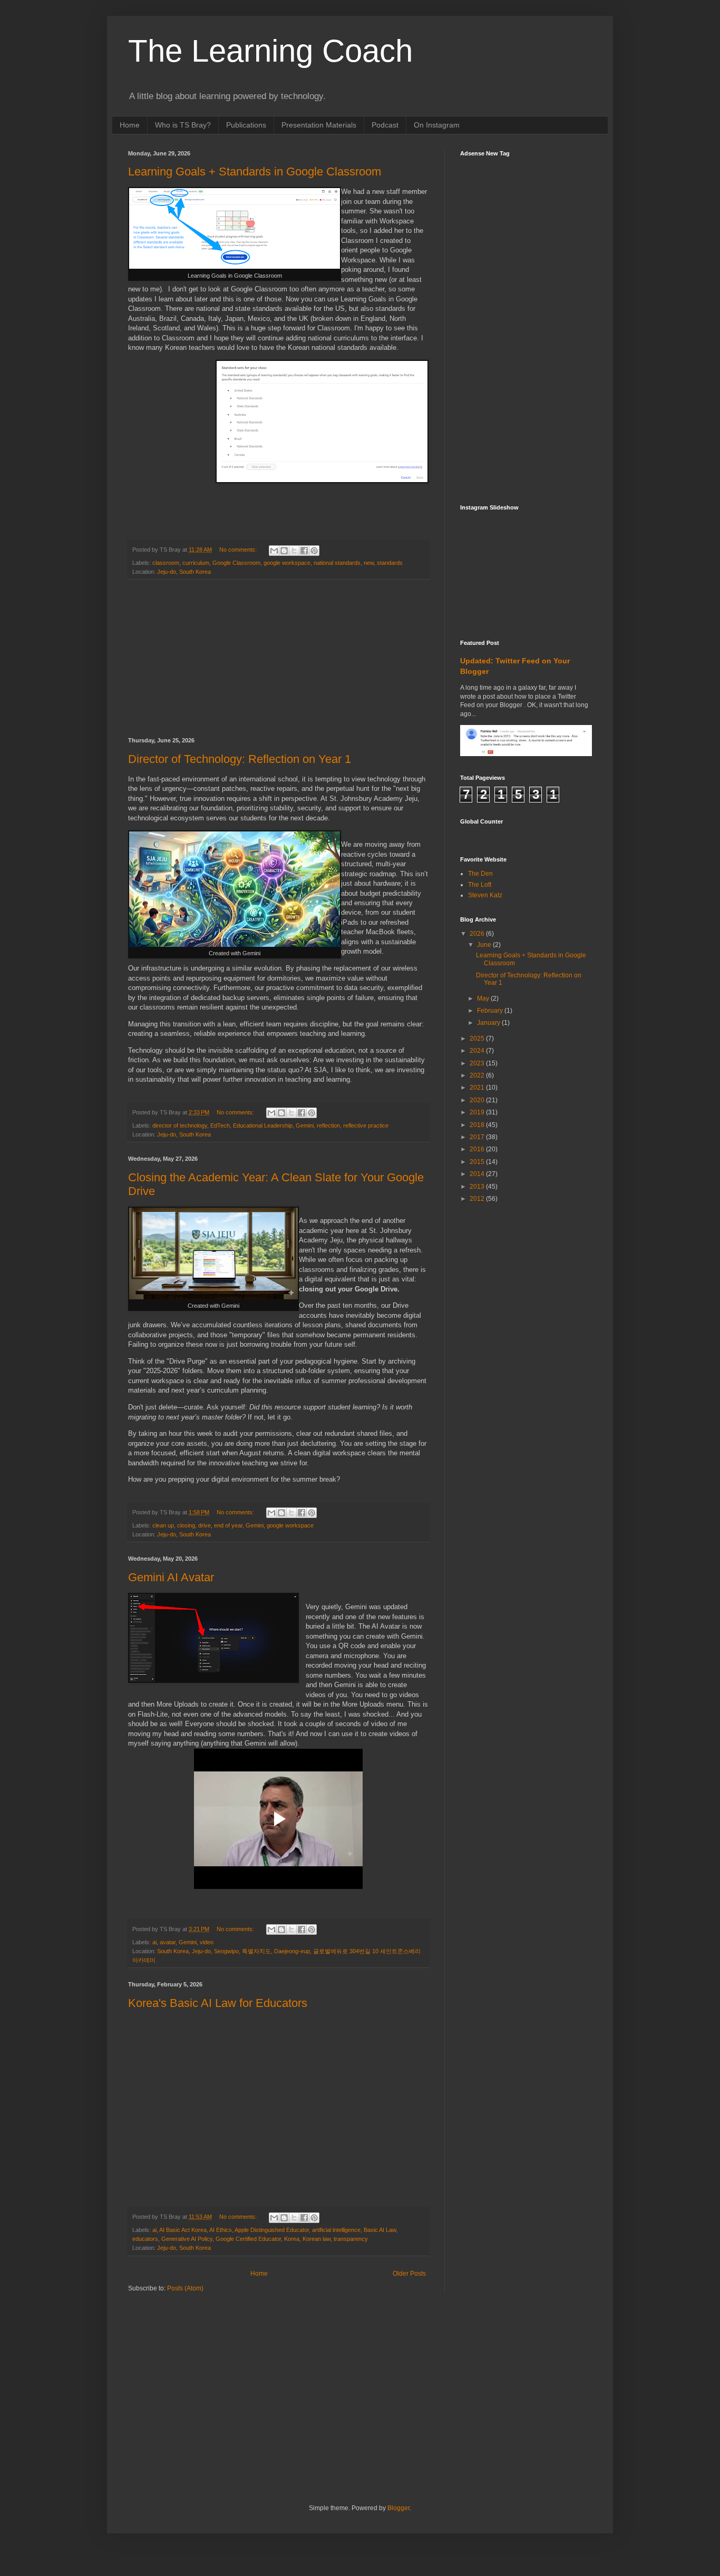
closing (186, 1525)
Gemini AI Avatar (171, 1577)
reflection (328, 1125)
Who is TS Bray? (183, 125)
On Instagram (437, 125)
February (491, 1011)
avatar (168, 1942)
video (207, 1942)
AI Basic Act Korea (183, 2230)
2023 (478, 1063)
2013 (478, 1187)
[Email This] (274, 551)
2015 (478, 1162)
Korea (292, 2239)
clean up (163, 1525)
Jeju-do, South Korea (184, 572)
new (369, 563)
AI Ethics (221, 2230)
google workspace (287, 563)
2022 (478, 1075)
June (485, 945)
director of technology (180, 1125)
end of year (228, 1525)
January (489, 1023)
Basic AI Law (380, 2230)
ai (154, 1942)
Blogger (398, 2508)
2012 (478, 1199)
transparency (351, 2239)
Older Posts (409, 2274)
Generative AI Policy (187, 2239)
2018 (478, 1125)
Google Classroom (236, 563)
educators (145, 2239)
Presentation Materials (319, 125)
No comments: (239, 550)
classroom (166, 563)
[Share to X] (294, 551)
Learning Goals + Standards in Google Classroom (255, 172)
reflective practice (366, 1125)
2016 (478, 1149)
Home (130, 125)
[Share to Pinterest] (314, 551)
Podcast (385, 125)
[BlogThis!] (284, 551)
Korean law (317, 2239)
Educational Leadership (263, 1125)
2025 (478, 1039)
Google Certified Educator (248, 2239)
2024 (478, 1051)
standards (390, 563)
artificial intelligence (336, 2230)
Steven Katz (485, 895)
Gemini (305, 1125)
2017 (478, 1137)
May (484, 998)
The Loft (480, 885)
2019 (478, 1112)
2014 (478, 1174)
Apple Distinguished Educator (272, 2230)
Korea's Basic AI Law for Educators (218, 2003)
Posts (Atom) (185, 2288)
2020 (478, 1100)
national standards (337, 563)
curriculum (196, 563)
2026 (478, 934)
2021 (478, 1088)
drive (205, 1525)
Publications (246, 125)
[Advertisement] (278, 659)
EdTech (220, 1125)
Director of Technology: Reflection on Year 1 (240, 759)
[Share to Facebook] (304, 551)
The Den (480, 874)
